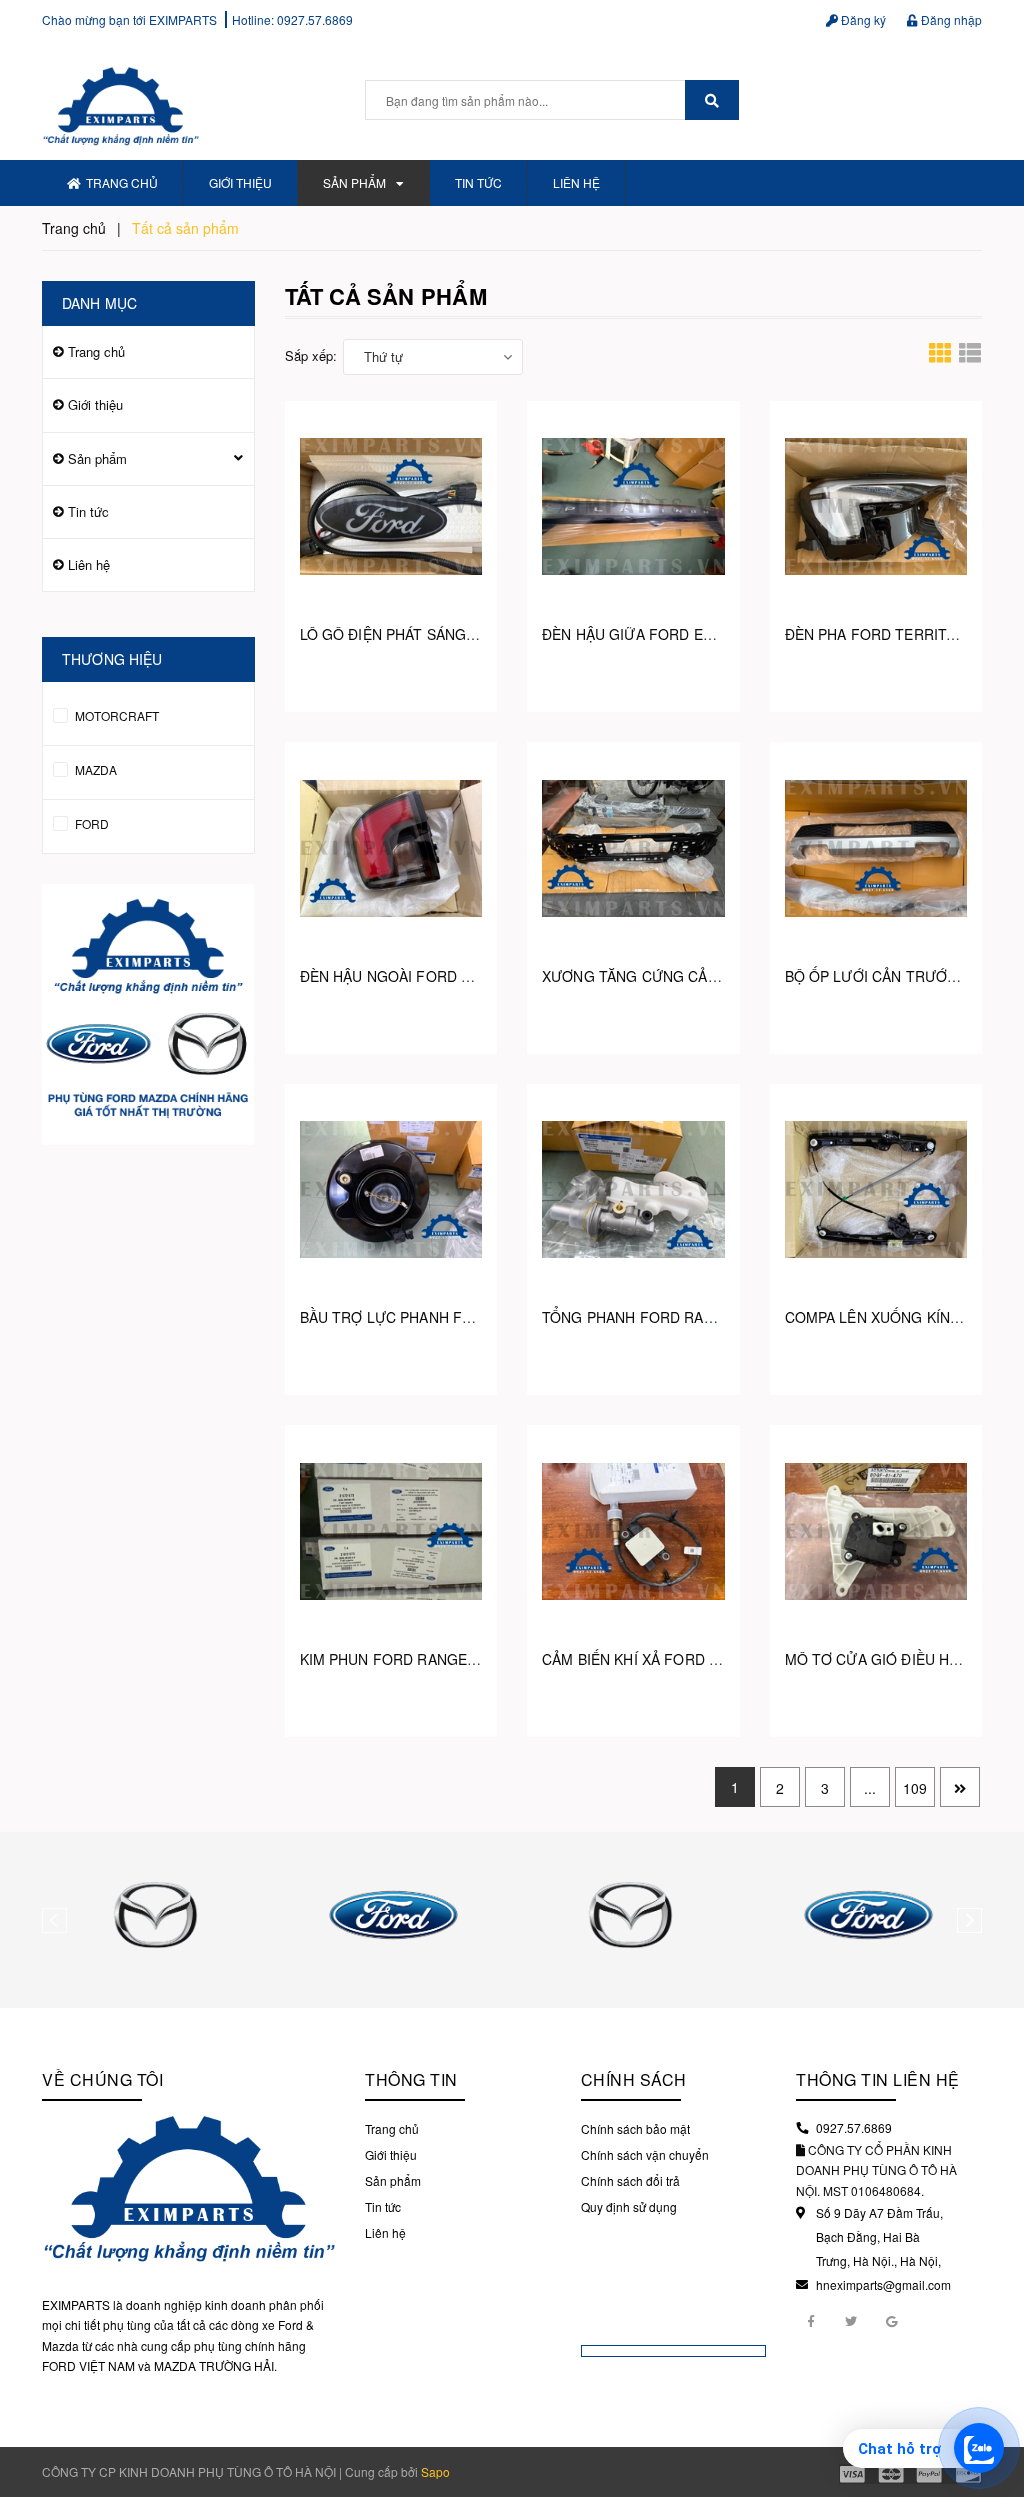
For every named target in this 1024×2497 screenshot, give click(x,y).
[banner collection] (148, 1014)
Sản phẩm (354, 182)
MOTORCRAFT (115, 715)
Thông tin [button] (411, 2079)
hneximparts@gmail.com (883, 2284)
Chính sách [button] (634, 2079)
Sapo (435, 2471)
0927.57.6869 (315, 19)
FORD (90, 823)
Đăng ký (862, 19)
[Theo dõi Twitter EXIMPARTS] (851, 2320)
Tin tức (478, 182)
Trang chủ (122, 182)
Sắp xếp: (311, 355)
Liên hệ (576, 182)
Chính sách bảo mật (635, 2128)
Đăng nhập (950, 19)
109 (915, 1788)
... (870, 1788)
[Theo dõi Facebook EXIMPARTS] (811, 2320)
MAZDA (94, 769)
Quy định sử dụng (629, 2206)
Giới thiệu (240, 182)
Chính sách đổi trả (630, 2180)
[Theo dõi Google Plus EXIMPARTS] (891, 2320)
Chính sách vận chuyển (645, 2154)
